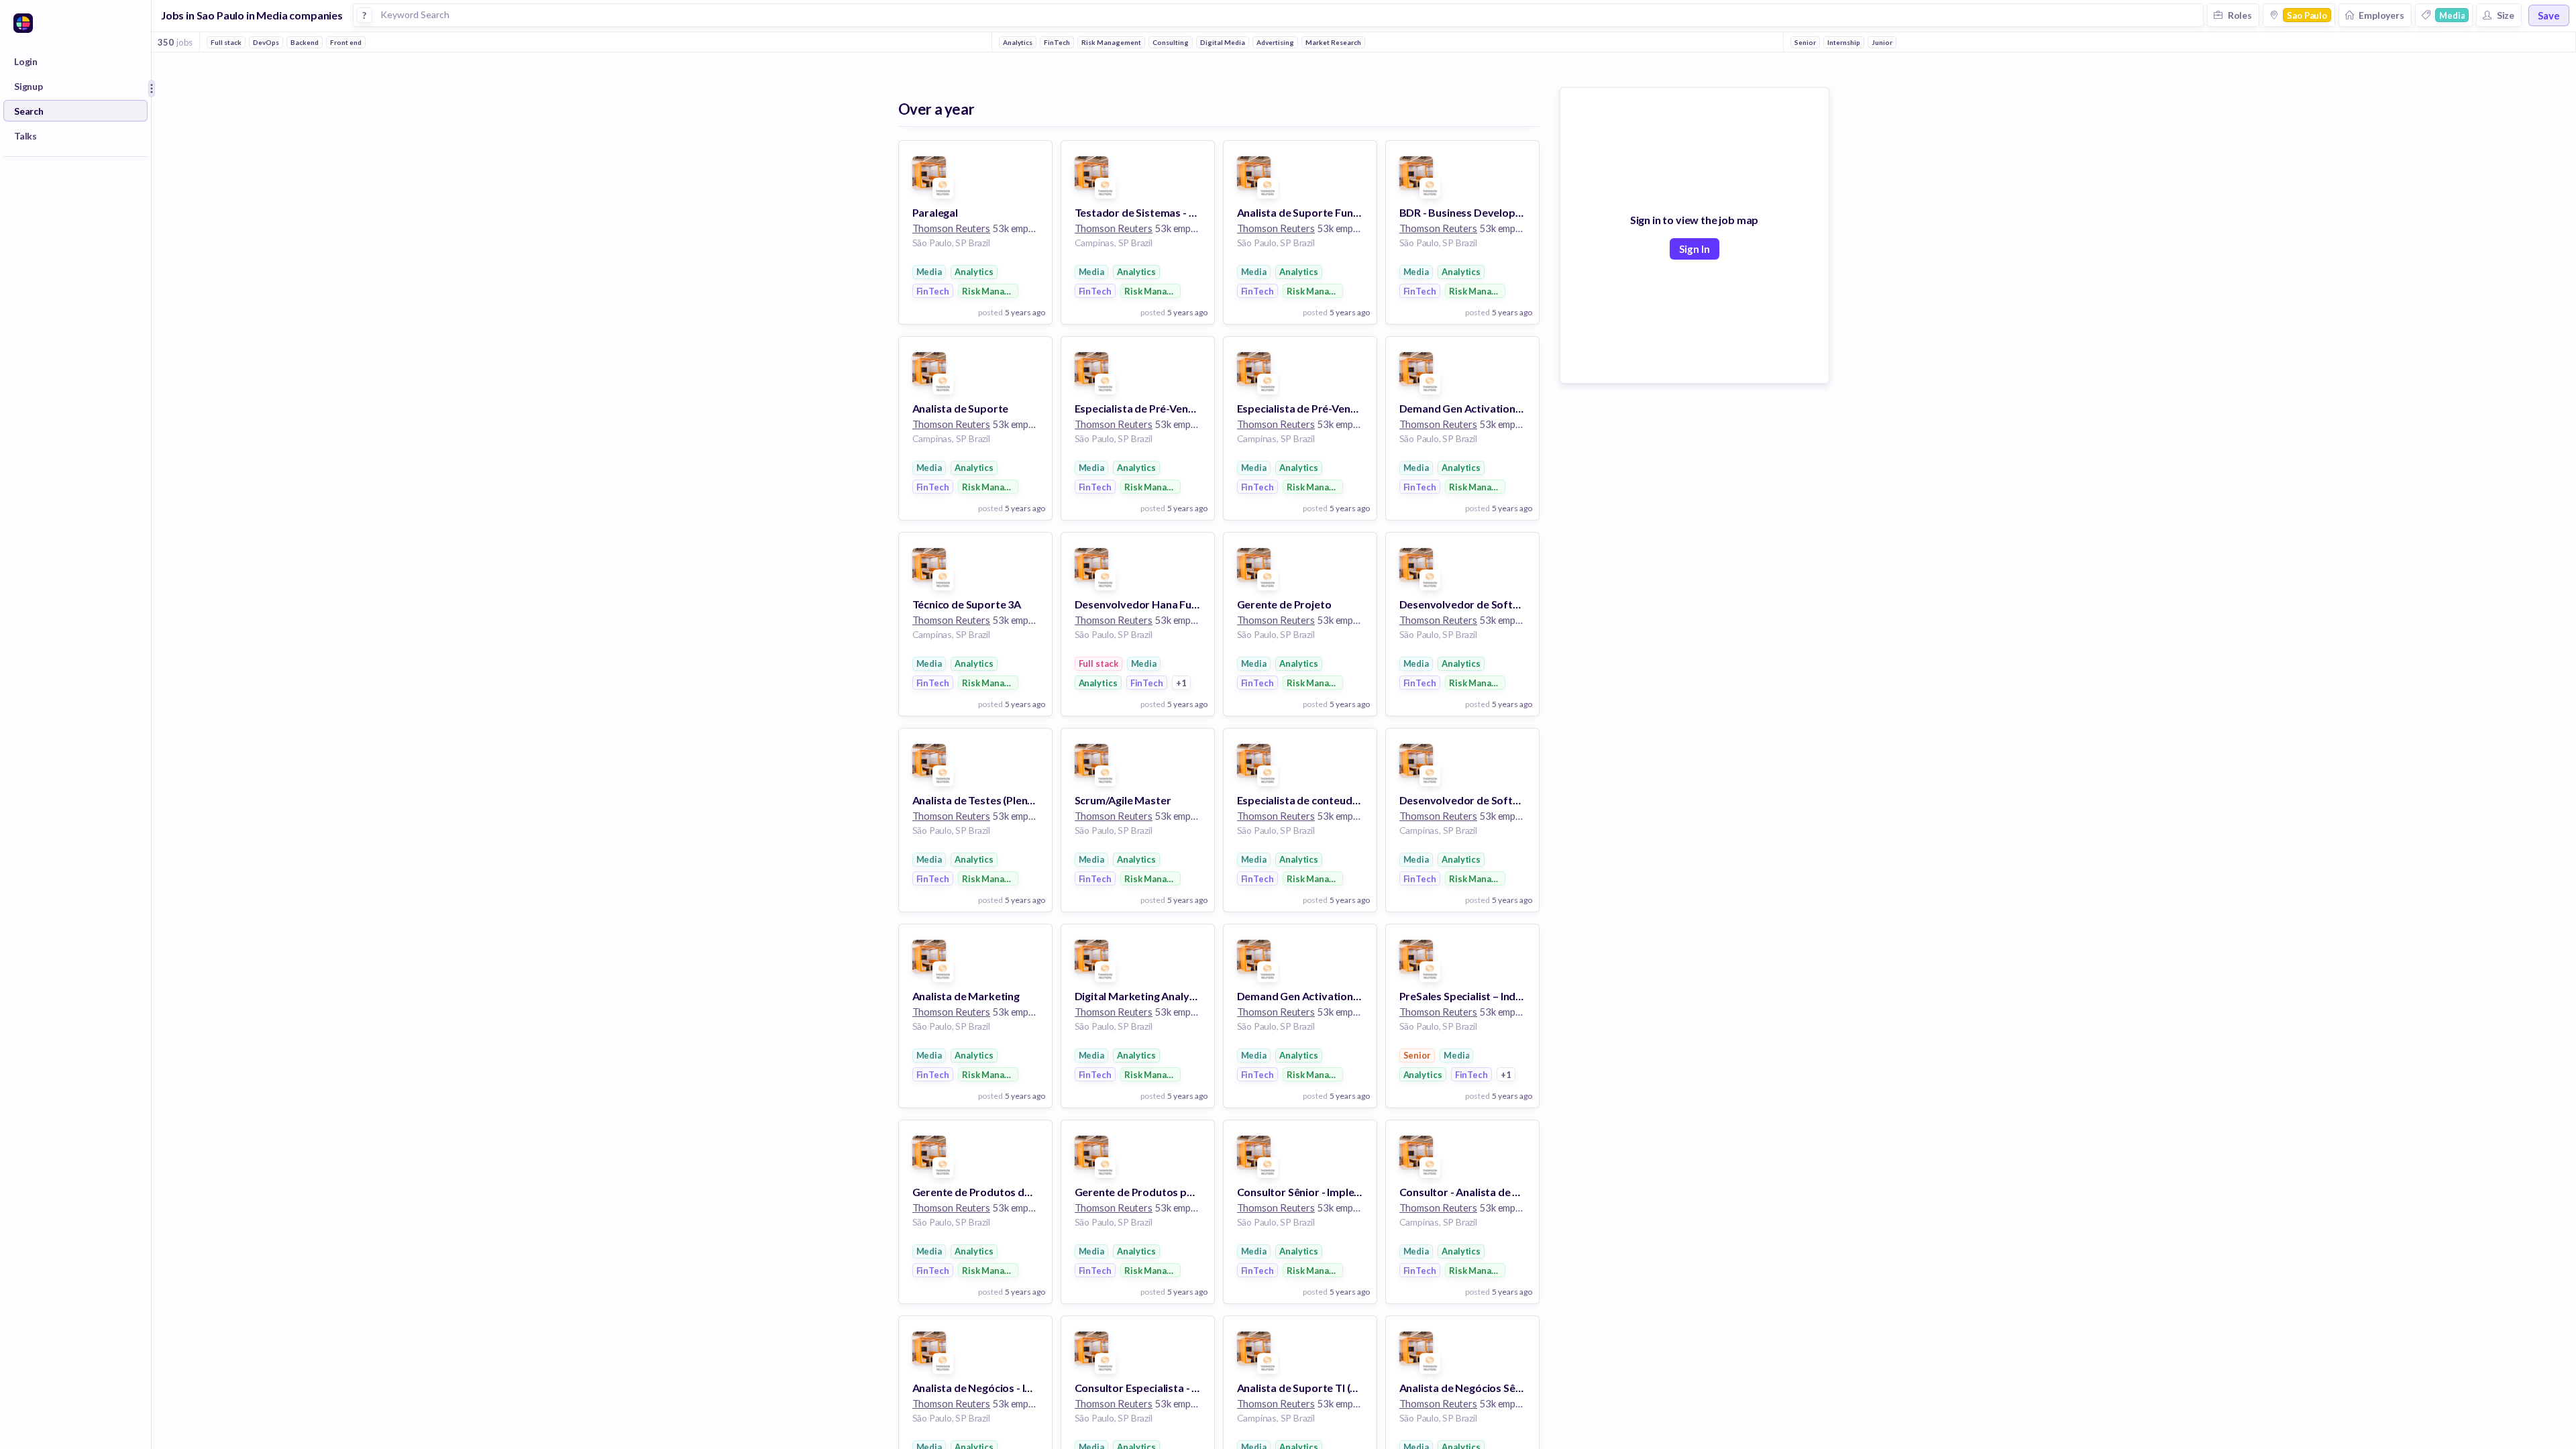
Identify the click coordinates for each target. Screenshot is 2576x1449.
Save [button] (2549, 15)
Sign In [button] (1695, 249)
